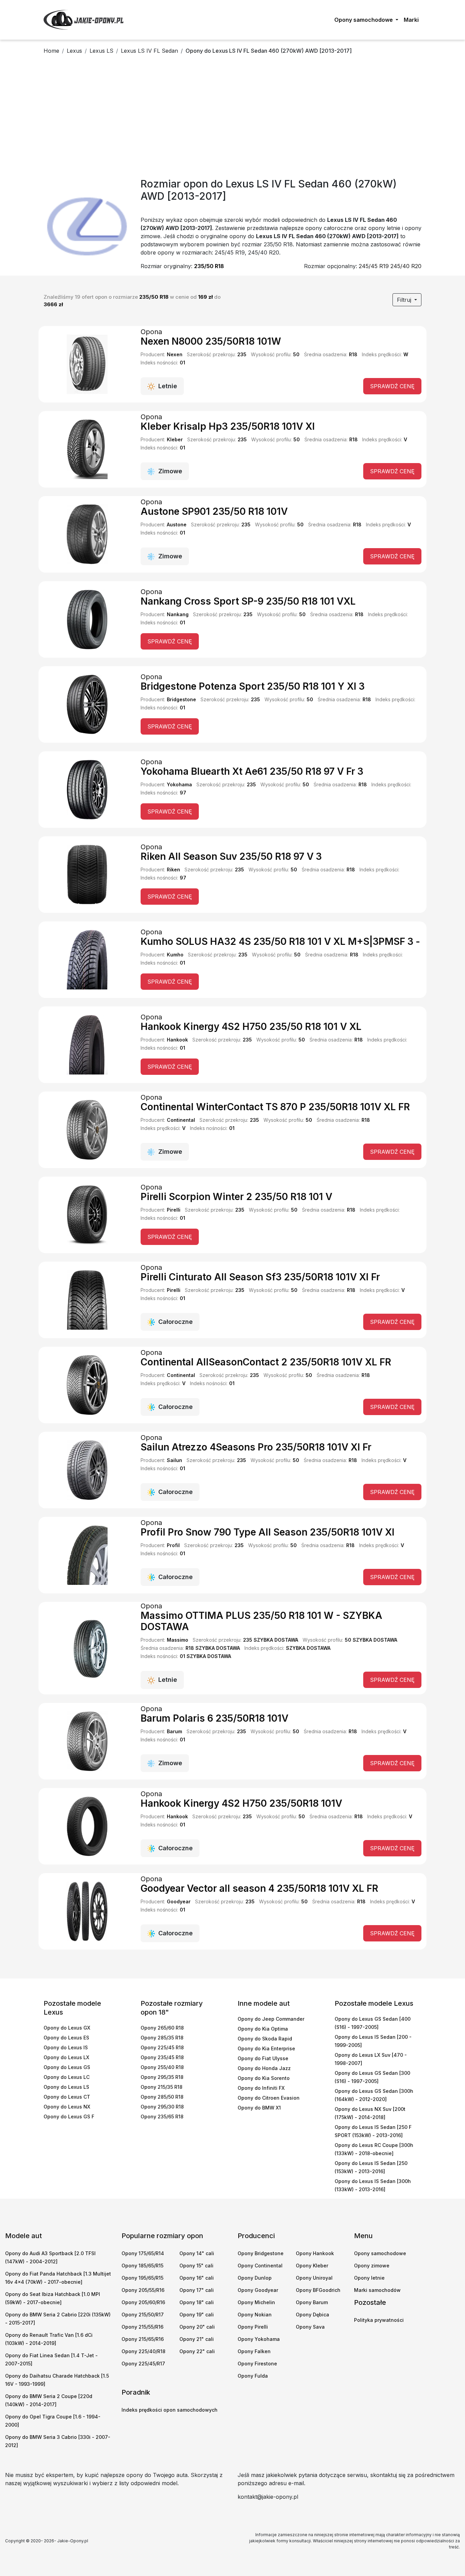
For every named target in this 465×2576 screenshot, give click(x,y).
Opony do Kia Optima (263, 2029)
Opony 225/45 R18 (162, 2047)
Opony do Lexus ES (66, 2038)
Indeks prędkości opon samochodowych (170, 2410)
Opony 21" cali (197, 2339)
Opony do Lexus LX (66, 2057)
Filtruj (405, 300)
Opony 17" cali (197, 2290)
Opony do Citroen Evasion (269, 2098)
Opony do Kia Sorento (264, 2078)
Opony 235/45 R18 (162, 2057)
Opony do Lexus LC (67, 2077)
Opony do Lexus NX (67, 2107)
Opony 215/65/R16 (143, 2339)
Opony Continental (260, 2266)
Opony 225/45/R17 (143, 2364)
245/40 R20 (406, 266)
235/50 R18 (209, 266)
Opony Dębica (312, 2315)
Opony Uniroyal (314, 2278)
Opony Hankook (315, 2253)
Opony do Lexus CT (67, 2097)
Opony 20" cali (197, 2327)
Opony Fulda (253, 2376)
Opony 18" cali (197, 2302)
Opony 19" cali (197, 2315)
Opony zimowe (372, 2266)
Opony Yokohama (259, 2339)
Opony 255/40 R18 (162, 2067)
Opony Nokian (255, 2315)
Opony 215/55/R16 (142, 2327)
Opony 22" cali (197, 2351)
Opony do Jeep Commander (271, 2019)
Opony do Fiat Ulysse (263, 2058)
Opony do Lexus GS (67, 2067)
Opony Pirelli (253, 2327)
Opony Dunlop (255, 2278)
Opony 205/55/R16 (143, 2290)
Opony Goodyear (258, 2290)
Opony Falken (254, 2351)
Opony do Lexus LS (66, 2087)
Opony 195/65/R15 (142, 2278)
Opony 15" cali (196, 2266)
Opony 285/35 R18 (162, 2038)
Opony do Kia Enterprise (266, 2048)
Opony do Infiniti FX (261, 2088)
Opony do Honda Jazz (264, 2068)
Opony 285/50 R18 (162, 2097)
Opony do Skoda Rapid (265, 2039)
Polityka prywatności (379, 2320)
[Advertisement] (233, 118)
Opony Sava (310, 2327)
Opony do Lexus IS (66, 2047)
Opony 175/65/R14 (143, 2253)
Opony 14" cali (197, 2253)
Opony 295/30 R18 (162, 2107)
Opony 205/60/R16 (143, 2302)
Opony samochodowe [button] (364, 20)
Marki (411, 20)
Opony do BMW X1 (259, 2108)
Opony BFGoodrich (318, 2290)
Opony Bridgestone (261, 2253)
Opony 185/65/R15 (142, 2266)
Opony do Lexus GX (67, 2028)
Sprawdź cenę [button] (392, 386)
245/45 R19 (374, 266)
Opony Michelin (256, 2302)
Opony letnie (369, 2278)
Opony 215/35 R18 (162, 2087)
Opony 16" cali (197, 2278)
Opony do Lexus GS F (69, 2116)
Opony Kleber (312, 2266)
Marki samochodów (377, 2290)
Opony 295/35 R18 (162, 2077)
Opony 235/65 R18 (162, 2116)
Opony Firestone (257, 2364)
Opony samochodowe (380, 2253)
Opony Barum (312, 2302)
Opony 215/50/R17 (143, 2315)
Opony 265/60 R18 (162, 2028)
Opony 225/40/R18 (143, 2351)
